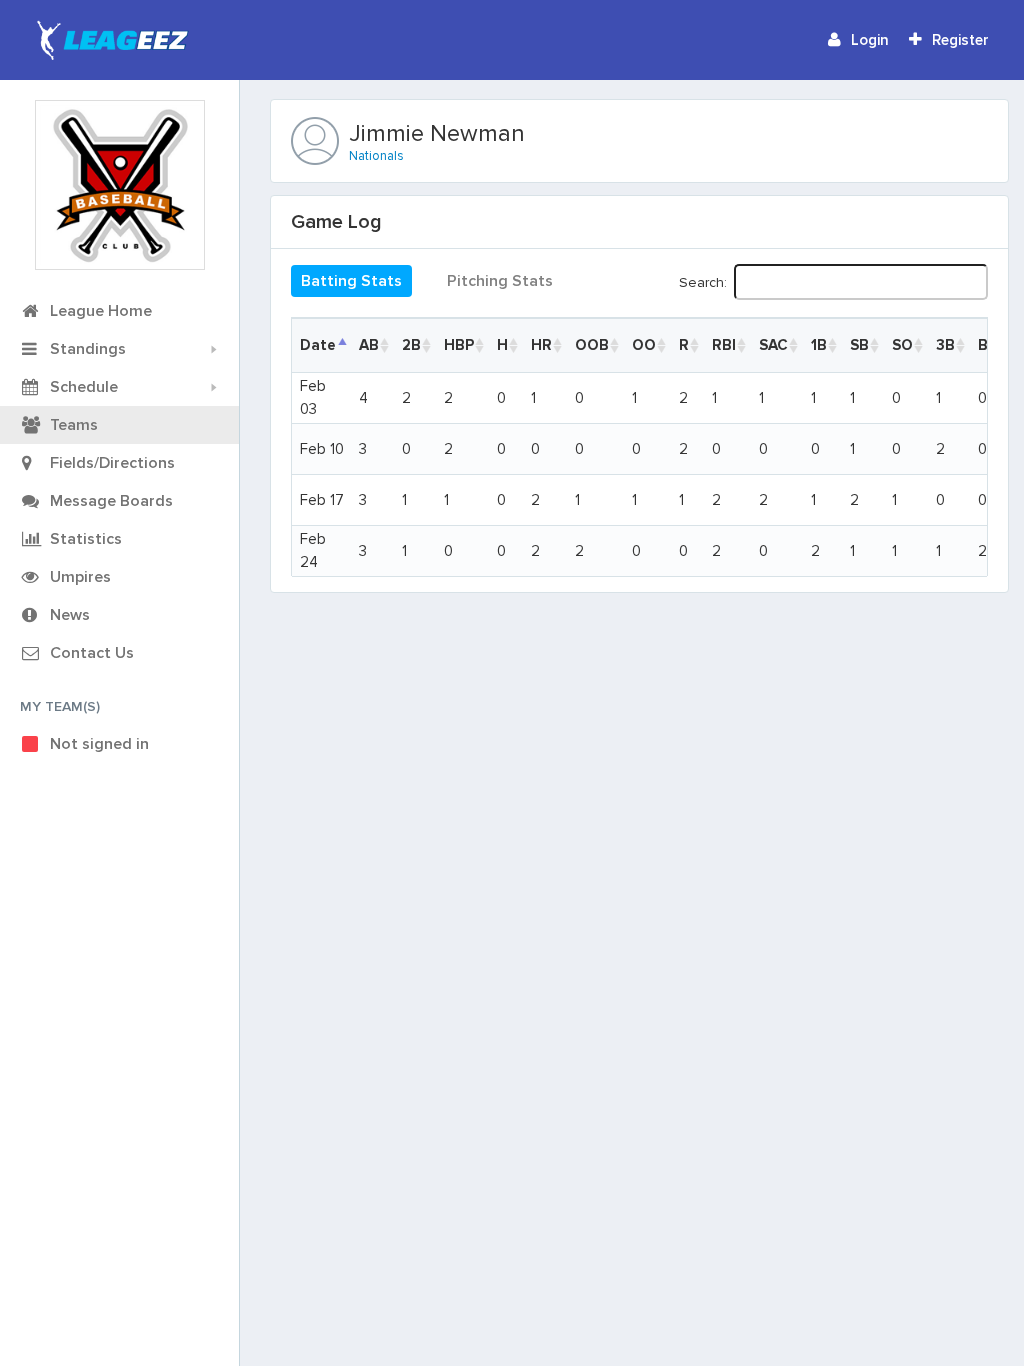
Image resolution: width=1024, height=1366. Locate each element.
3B (945, 345)
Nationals (376, 156)
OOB (592, 345)
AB (369, 345)
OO (644, 345)
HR (541, 345)
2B (411, 345)
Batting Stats (351, 281)
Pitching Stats (500, 281)
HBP (459, 345)
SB (859, 345)
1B (819, 345)
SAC (773, 345)
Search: (703, 281)
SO (902, 345)
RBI (724, 345)
